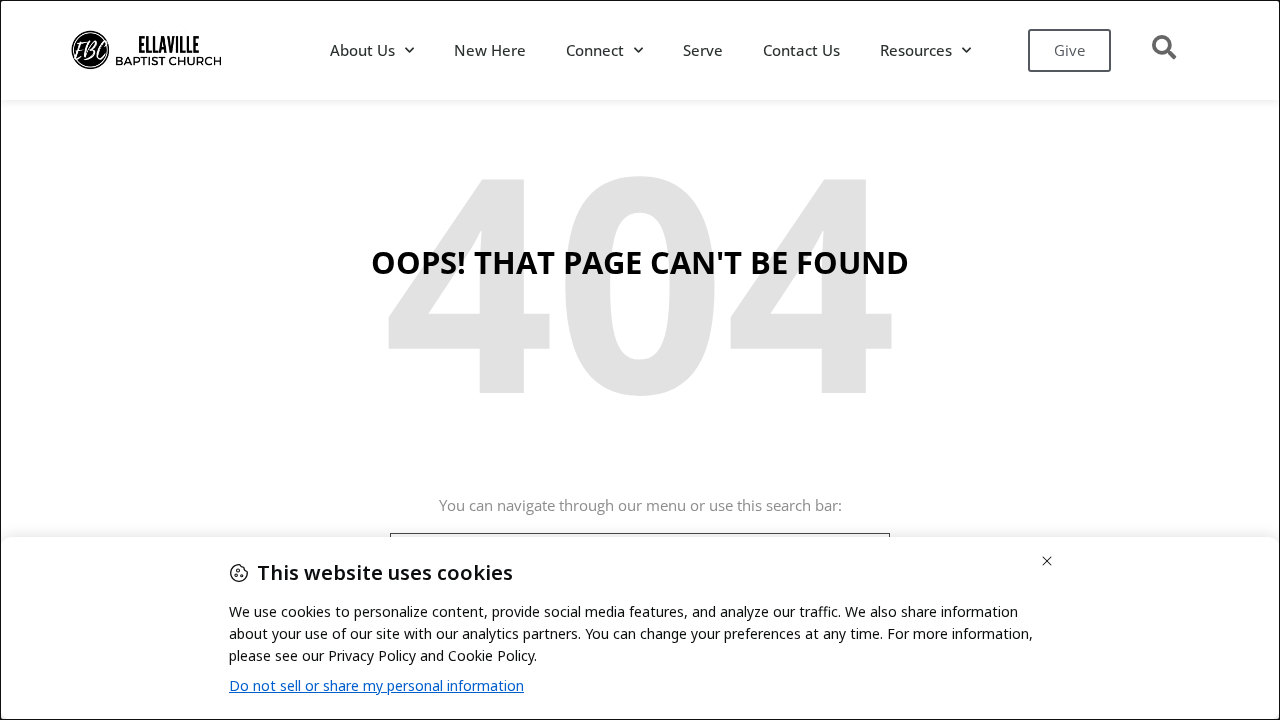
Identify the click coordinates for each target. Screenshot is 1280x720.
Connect (595, 50)
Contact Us (801, 50)
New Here (490, 50)
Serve (703, 50)
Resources (916, 50)
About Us (362, 50)
